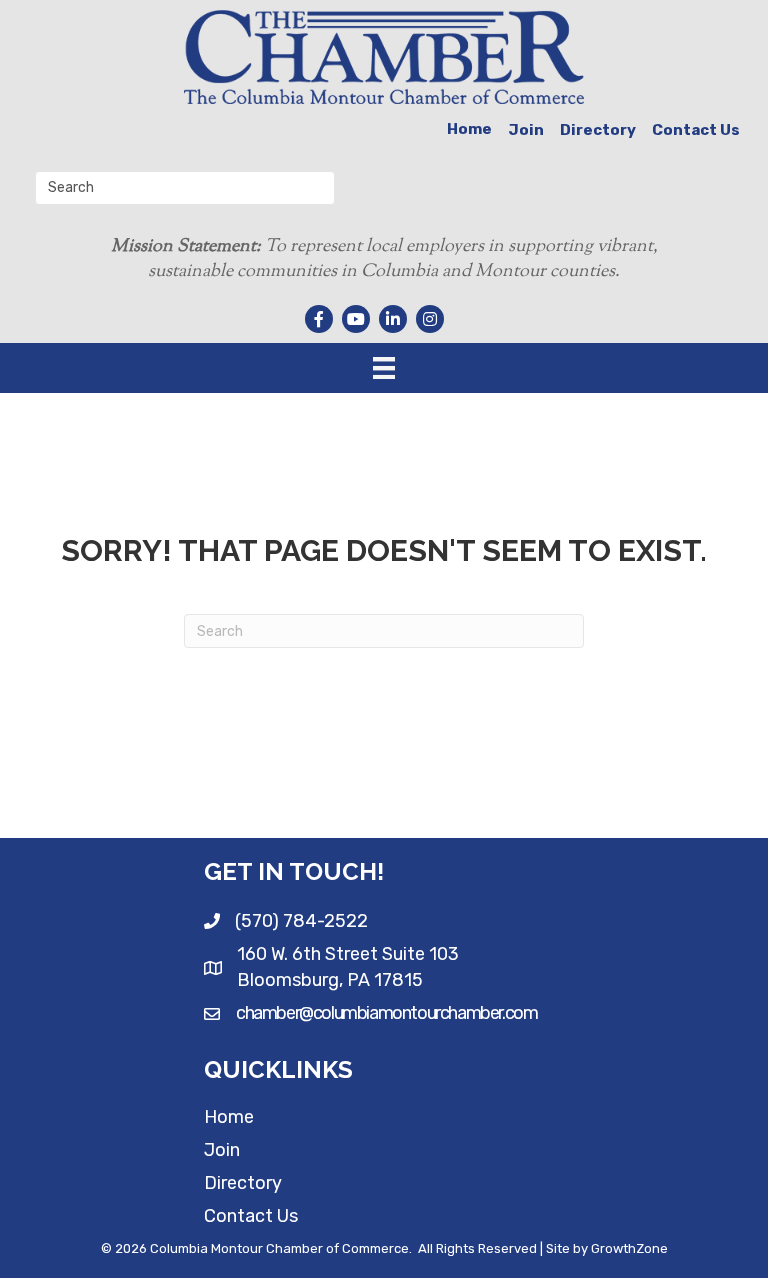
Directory (598, 130)
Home (469, 129)
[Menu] (384, 368)
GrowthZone (629, 1248)
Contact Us (696, 130)
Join (526, 130)
